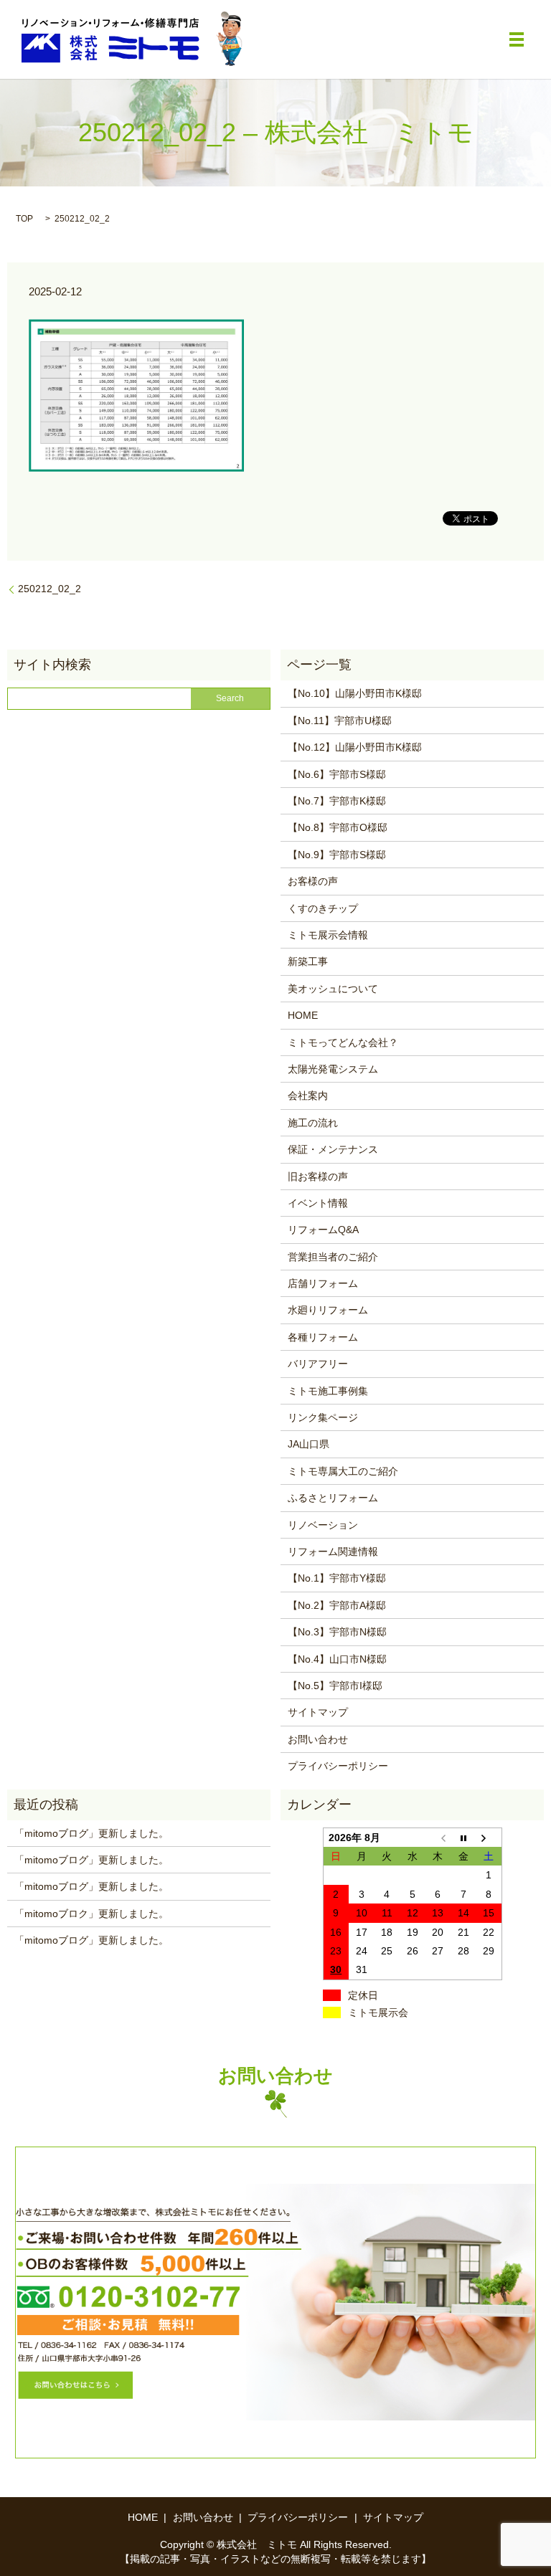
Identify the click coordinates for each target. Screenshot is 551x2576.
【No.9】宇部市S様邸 (337, 855)
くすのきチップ (323, 908)
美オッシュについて (333, 989)
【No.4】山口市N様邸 (337, 1659)
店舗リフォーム (323, 1283)
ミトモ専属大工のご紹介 (343, 1471)
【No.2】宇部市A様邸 (337, 1605)
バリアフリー (318, 1364)
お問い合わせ (318, 1739)
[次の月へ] (489, 1837)
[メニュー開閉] (517, 39)
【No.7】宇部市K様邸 (337, 801)
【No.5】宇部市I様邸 (335, 1686)
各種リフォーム (323, 1337)
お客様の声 (313, 881)
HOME (303, 1015)
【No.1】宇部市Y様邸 (337, 1578)
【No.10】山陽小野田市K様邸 (355, 693)
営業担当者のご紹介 (333, 1257)
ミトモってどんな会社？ (343, 1042)
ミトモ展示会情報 (328, 935)
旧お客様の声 (318, 1177)
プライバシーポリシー (338, 1766)
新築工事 (308, 961)
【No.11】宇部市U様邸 (340, 721)
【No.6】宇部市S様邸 (337, 774)
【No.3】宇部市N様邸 (337, 1632)
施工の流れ (313, 1123)
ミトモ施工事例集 (328, 1391)
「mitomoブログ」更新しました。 (91, 1833)
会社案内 (308, 1095)
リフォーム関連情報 (333, 1551)
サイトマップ (318, 1712)
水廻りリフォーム (328, 1310)
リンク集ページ (323, 1417)
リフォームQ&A (323, 1230)
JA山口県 (309, 1444)
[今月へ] (463, 1837)
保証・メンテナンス (333, 1149)
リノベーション (323, 1525)
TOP (24, 219)
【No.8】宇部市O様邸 (338, 827)
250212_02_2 (50, 589)
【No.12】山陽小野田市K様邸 (355, 747)
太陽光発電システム (333, 1069)
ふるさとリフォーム (333, 1498)
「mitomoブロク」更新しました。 (91, 1914)
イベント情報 (318, 1203)
